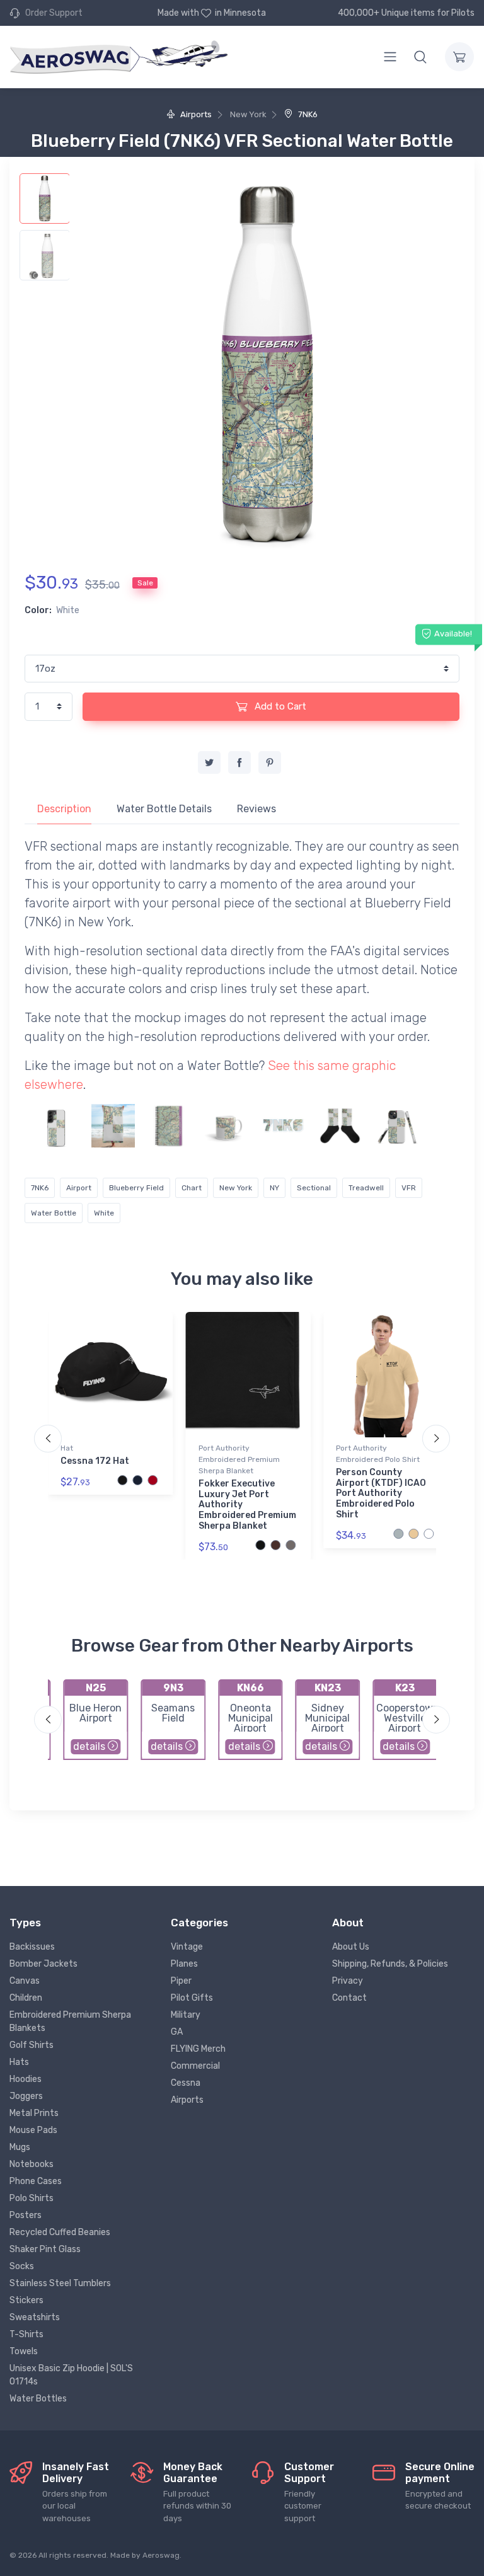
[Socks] (340, 1126)
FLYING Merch (198, 2049)
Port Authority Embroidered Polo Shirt (378, 1454)
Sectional (314, 1188)
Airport (79, 1188)
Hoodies (26, 2079)
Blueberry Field (136, 1188)
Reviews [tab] (256, 809)
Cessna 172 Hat (95, 1461)
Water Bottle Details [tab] (164, 809)
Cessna (186, 2083)
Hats (19, 2062)
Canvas (25, 1981)
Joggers (26, 2096)
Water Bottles (38, 2399)
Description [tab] (64, 809)
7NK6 (307, 114)
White (104, 1213)
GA (177, 2032)
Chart (192, 1188)
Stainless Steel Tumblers (60, 2283)
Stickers (26, 2300)
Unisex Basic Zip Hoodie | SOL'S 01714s (71, 2375)
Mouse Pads (33, 2130)
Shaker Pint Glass (45, 2249)
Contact (349, 1998)
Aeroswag (161, 2555)
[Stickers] (283, 1126)
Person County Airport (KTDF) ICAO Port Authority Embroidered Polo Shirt (381, 1493)
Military (186, 2015)
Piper (181, 1981)
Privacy (348, 1981)
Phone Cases (36, 2181)
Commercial (195, 2066)
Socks (22, 2266)
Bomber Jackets (43, 1964)
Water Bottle (54, 1213)
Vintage (187, 1947)
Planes (184, 1964)
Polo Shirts (32, 2198)
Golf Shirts (32, 2045)
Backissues (32, 1947)
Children (26, 1998)
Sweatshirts (35, 2317)
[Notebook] (170, 1126)
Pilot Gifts (192, 1998)
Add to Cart (279, 706)
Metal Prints (34, 2113)
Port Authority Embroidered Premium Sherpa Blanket (239, 1459)
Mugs (20, 2147)
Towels (24, 2351)
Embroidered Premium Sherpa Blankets (70, 2021)
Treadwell (366, 1188)
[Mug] (227, 1126)
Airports (195, 114)
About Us (351, 1947)
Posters (26, 2215)
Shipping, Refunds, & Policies (390, 1964)
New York (236, 1188)
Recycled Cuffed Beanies (60, 2232)
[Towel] (113, 1126)
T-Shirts (26, 2334)
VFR (409, 1188)
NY (274, 1188)
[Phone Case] (56, 1126)
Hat (67, 1448)
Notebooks (32, 2164)
